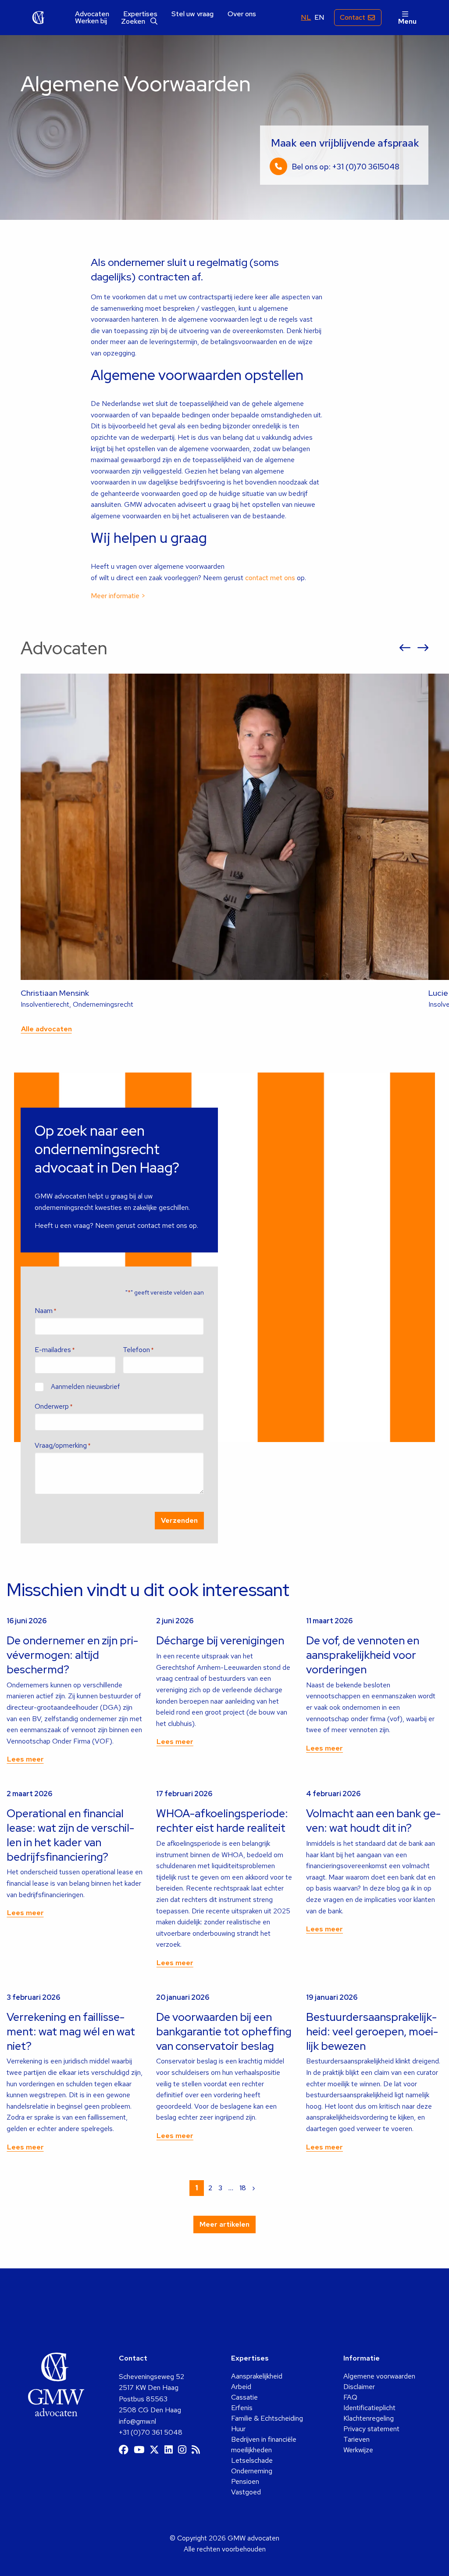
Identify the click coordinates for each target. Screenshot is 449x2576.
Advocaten (92, 14)
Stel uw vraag (192, 14)
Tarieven (356, 2439)
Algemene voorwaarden (379, 2376)
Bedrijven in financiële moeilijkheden (264, 2445)
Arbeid (241, 2387)
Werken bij (91, 21)
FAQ (350, 2397)
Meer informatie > (118, 596)
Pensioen (245, 2481)
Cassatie (244, 2397)
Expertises (140, 14)
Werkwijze (358, 2450)
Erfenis (242, 2408)
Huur (238, 2429)
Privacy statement (371, 2429)
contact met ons (270, 578)
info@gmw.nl (137, 2421)
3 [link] (220, 2188)
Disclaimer (359, 2387)
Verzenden (179, 1520)
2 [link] (210, 2188)
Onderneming (252, 2471)
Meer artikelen (224, 2224)
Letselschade (252, 2460)
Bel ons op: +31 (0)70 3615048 (346, 167)
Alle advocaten (46, 1029)
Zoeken (134, 21)
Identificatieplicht (369, 2408)
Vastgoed (246, 2492)
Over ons (242, 14)
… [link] (231, 2188)
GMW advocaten (39, 18)
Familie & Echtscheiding (267, 2418)
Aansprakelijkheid (257, 2376)
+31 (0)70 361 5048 (151, 2432)
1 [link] (197, 2188)
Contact (353, 17)
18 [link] (243, 2188)
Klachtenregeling (369, 2418)
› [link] (254, 2188)
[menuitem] (92, 14)
